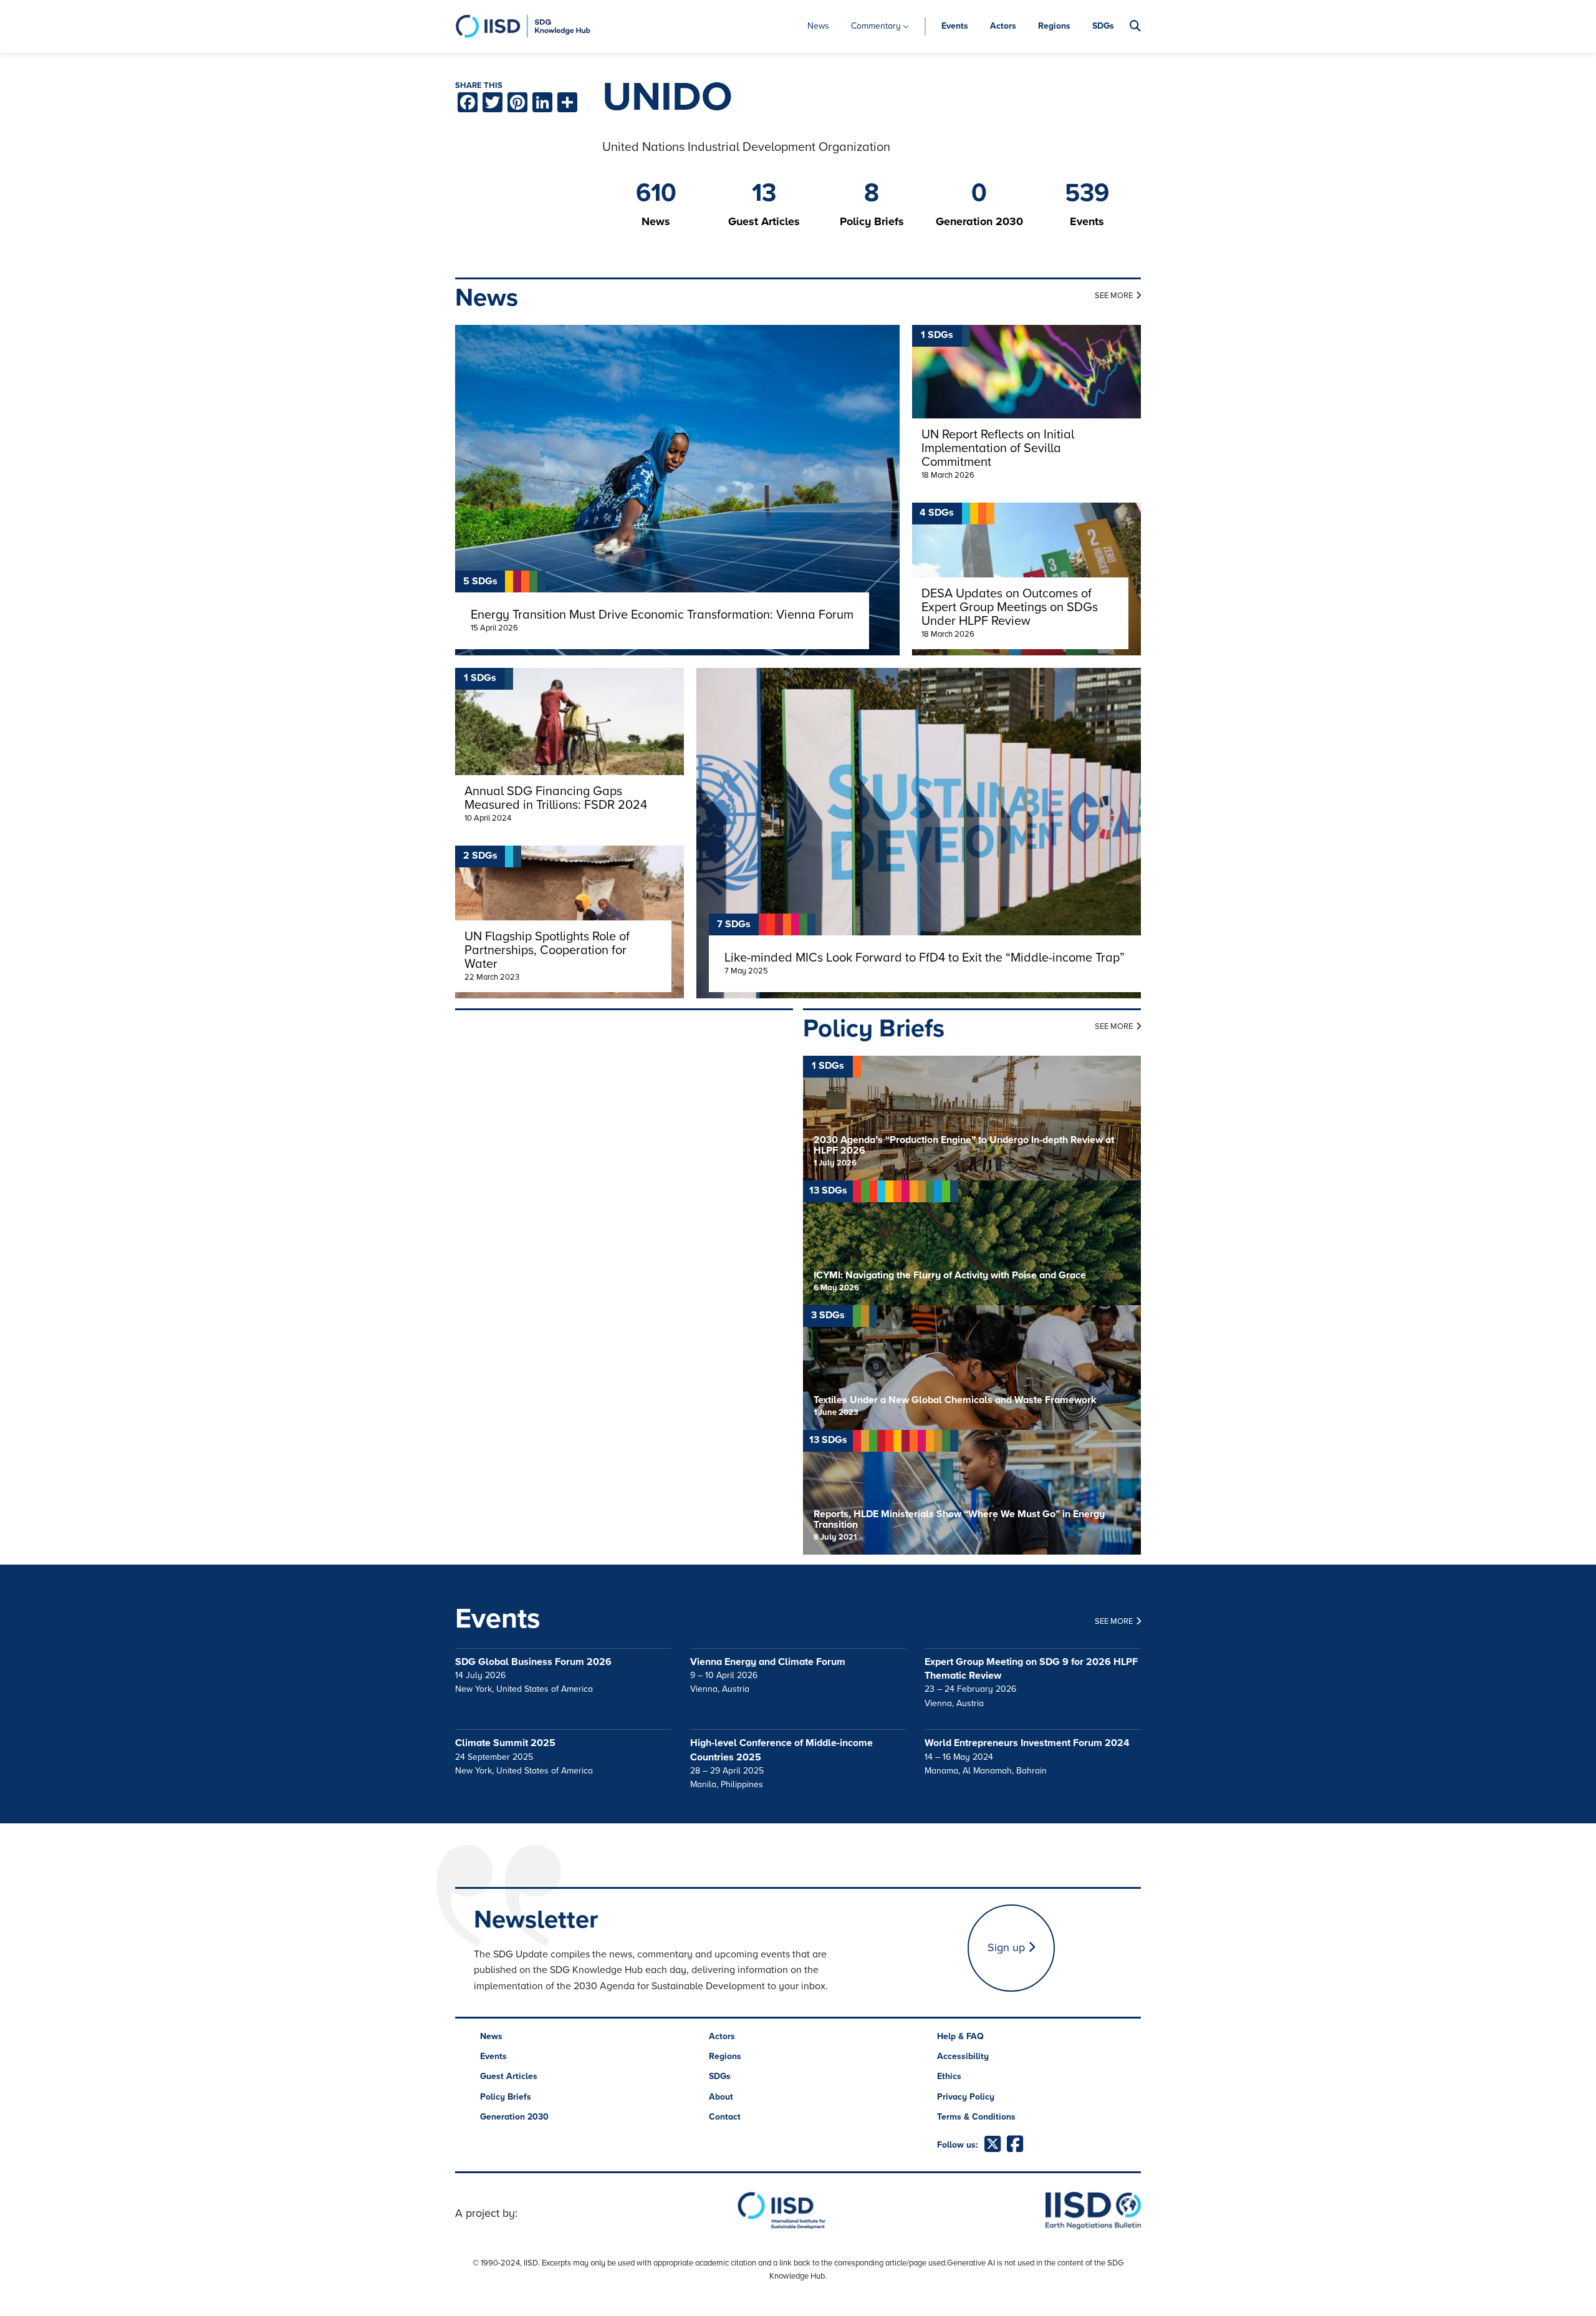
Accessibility (963, 2056)
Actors (1003, 26)
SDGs (1103, 26)
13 (764, 193)
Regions (1054, 26)
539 (1087, 193)
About (721, 2097)
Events (955, 26)
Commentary (876, 26)
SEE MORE (1114, 296)
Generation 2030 (514, 2117)
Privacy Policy (966, 2097)
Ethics (949, 2076)
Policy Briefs (506, 2097)
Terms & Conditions (976, 2117)
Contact (725, 2117)
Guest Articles (509, 2076)
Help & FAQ (960, 2036)
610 (656, 193)
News (818, 26)
